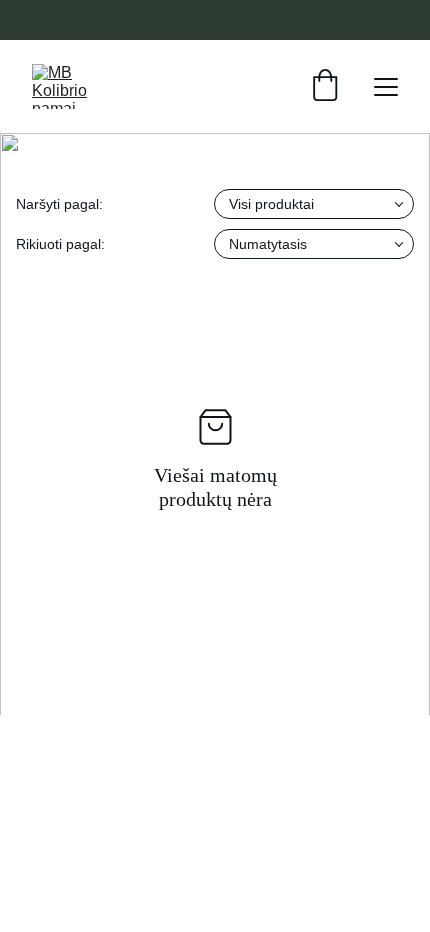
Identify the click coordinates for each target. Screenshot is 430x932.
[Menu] (386, 87)
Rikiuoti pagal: (60, 244)
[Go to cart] (325, 87)
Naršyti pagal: (59, 204)
